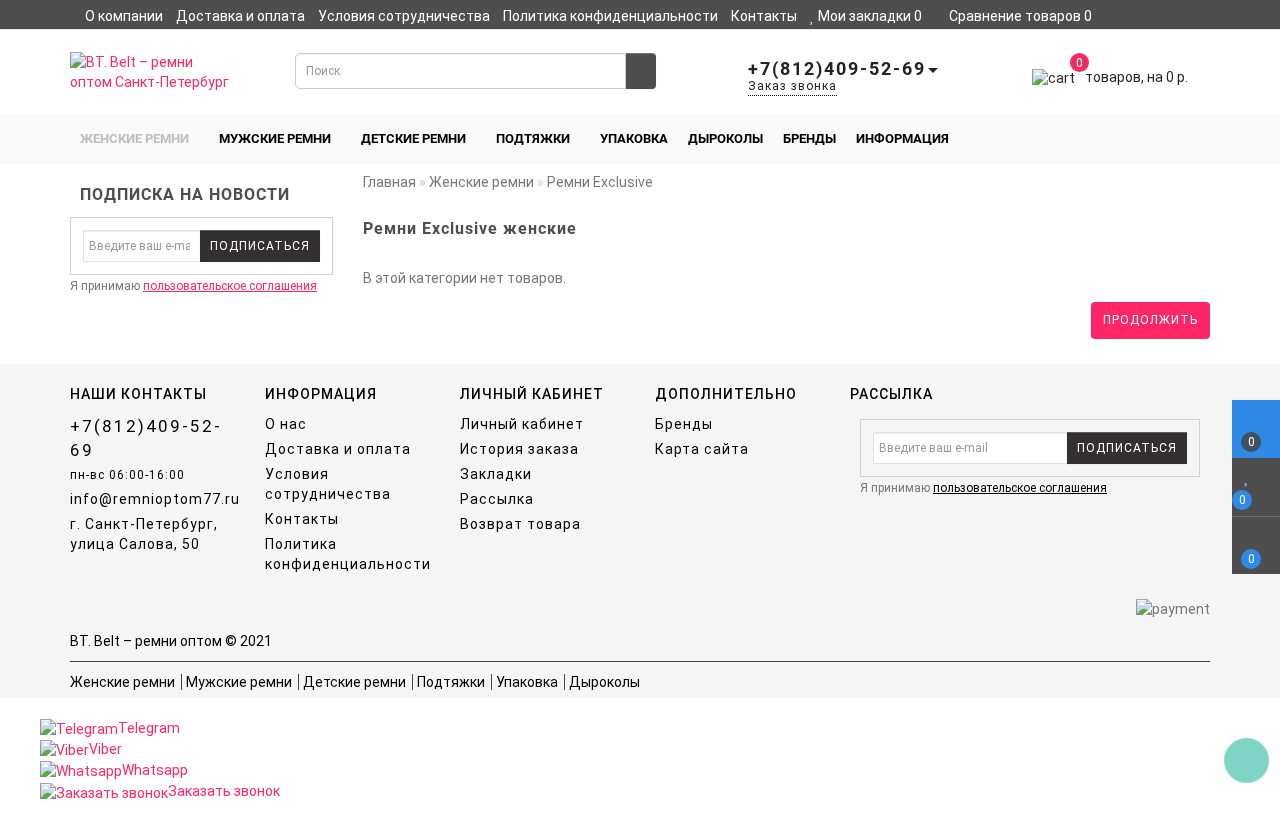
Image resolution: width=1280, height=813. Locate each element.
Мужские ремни (275, 138)
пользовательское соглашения (230, 286)
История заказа (519, 449)
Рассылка (497, 499)
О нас (286, 424)
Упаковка (634, 138)
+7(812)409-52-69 (146, 438)
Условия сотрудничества (404, 16)
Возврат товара (520, 524)
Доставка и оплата (240, 16)
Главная (389, 182)
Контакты (764, 16)
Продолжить (1150, 320)
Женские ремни (134, 138)
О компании (124, 16)
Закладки (496, 474)
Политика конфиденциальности (610, 16)
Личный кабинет (164, 36)
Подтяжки (533, 138)
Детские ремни (413, 138)
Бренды (809, 138)
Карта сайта (702, 449)
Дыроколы (725, 138)
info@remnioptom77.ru (152, 499)
